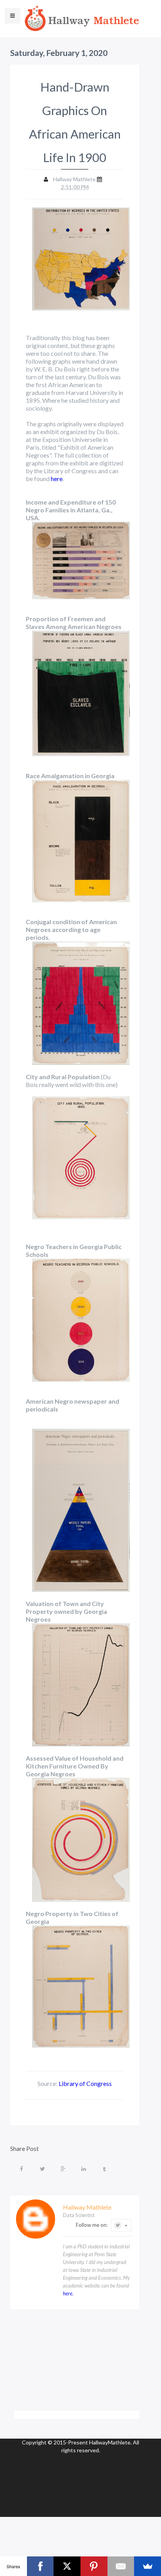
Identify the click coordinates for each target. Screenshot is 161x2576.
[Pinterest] (94, 2566)
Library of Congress (85, 2083)
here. (68, 2293)
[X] (67, 2566)
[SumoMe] (148, 2566)
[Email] (121, 2566)
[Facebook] (40, 2566)
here (57, 479)
